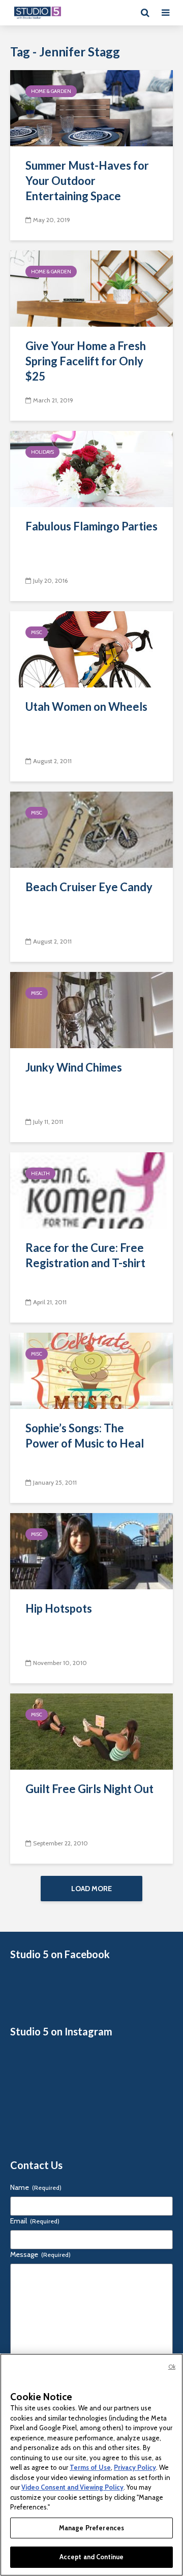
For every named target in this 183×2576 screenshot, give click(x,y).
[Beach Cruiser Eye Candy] (91, 829)
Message (40, 2254)
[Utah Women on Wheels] (91, 649)
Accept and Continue (91, 2557)
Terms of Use (90, 2467)
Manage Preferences (91, 2528)
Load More (91, 1889)
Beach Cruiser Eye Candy (89, 887)
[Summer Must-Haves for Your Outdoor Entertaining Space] (91, 107)
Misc (37, 632)
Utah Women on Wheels (86, 706)
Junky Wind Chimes (74, 1067)
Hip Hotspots (59, 1608)
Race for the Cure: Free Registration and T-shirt (85, 1255)
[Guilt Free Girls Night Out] (91, 1731)
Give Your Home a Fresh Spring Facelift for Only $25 (86, 361)
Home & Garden (51, 91)
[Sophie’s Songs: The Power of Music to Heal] (91, 1370)
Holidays (42, 452)
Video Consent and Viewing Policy (72, 2487)
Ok (172, 2367)
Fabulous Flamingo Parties (91, 526)
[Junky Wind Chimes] (91, 1009)
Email (35, 2221)
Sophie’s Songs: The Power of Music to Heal (85, 1436)
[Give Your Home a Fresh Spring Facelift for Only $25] (91, 288)
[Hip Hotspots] (91, 1550)
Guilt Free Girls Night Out (89, 1789)
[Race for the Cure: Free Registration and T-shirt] (91, 1190)
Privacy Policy (135, 2467)
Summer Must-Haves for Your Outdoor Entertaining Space (87, 181)
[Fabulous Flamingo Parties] (91, 468)
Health (40, 1173)
